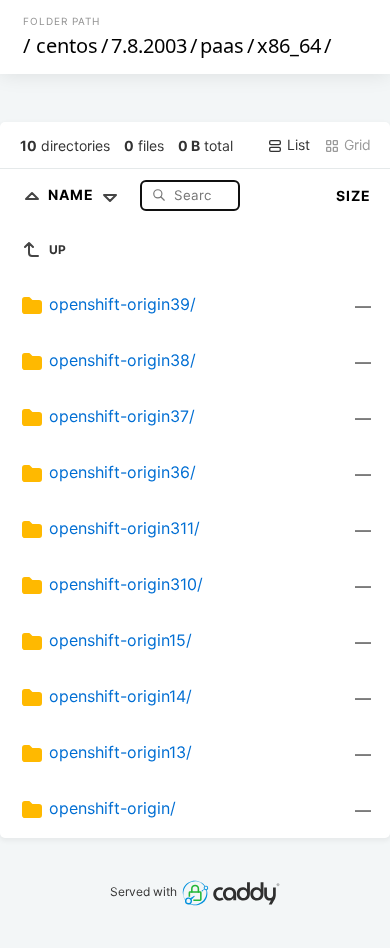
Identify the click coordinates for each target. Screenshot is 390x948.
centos (67, 45)
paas (222, 45)
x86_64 (289, 45)
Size (353, 195)
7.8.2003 (149, 45)
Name (73, 194)
